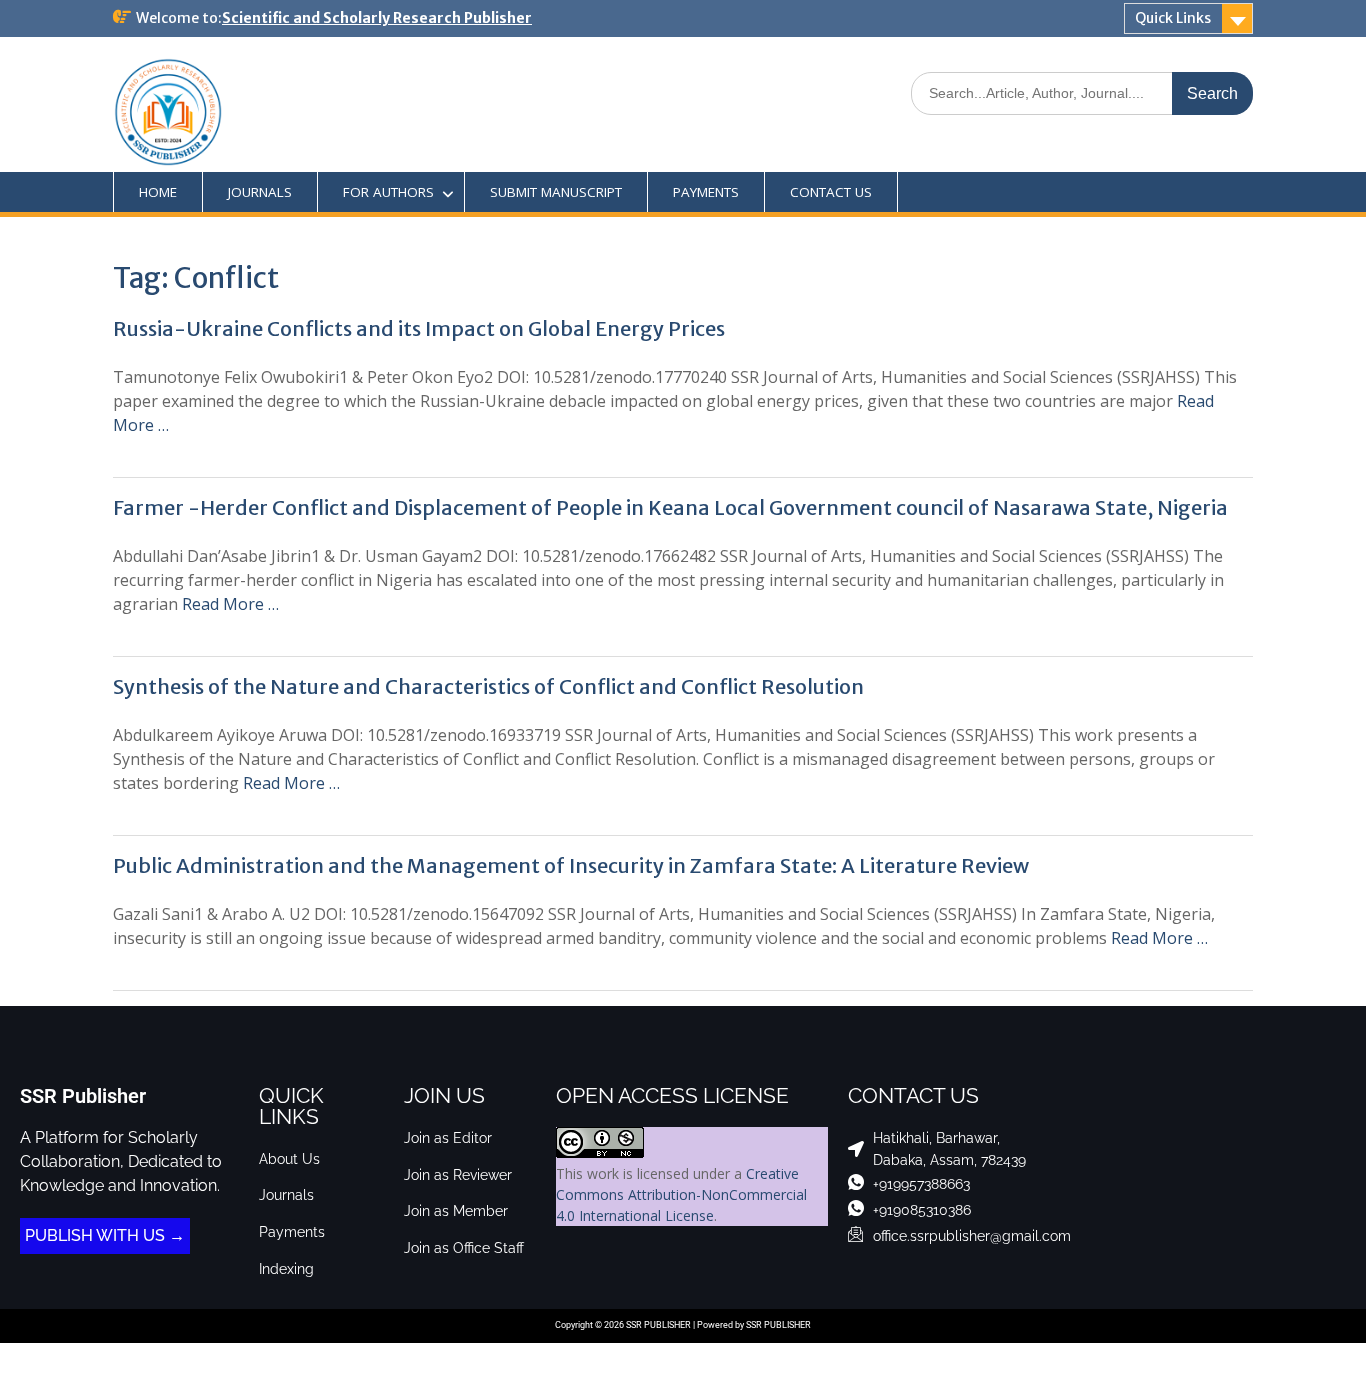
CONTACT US (831, 192)
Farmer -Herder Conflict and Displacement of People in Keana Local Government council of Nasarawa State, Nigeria (670, 507)
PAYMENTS (706, 192)
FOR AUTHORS (388, 192)
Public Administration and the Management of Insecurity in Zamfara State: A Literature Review (571, 865)
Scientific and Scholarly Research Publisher (377, 18)
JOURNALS (260, 192)
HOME (158, 192)
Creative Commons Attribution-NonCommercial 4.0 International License (681, 1194)
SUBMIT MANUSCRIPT (556, 192)
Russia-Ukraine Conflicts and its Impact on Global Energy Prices (419, 328)
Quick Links (1173, 18)
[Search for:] (1082, 92)
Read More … (230, 604)
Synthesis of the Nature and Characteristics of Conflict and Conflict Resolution (488, 686)
